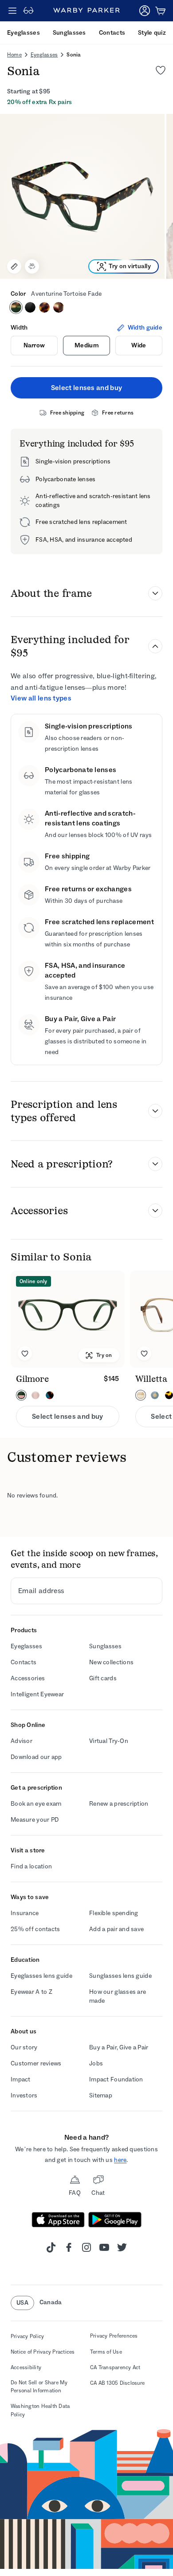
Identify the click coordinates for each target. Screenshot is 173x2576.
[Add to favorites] (161, 70)
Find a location (31, 1866)
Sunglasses (105, 1646)
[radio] (16, 307)
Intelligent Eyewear (37, 1694)
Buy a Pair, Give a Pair (119, 2047)
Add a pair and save (116, 1929)
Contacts (24, 1662)
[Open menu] (12, 11)
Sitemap (101, 2095)
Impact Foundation (116, 2079)
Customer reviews (36, 2063)
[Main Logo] (86, 11)
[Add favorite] (25, 1353)
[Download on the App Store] (58, 2220)
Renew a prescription (119, 1804)
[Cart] (161, 11)
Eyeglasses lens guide (41, 1976)
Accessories (28, 1678)
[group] (86, 196)
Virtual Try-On (109, 1741)
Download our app (36, 1757)
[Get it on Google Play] (115, 2220)
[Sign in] (145, 11)
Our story (24, 2047)
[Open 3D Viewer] (32, 266)
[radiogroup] (86, 307)
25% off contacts (35, 1929)
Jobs (96, 2063)
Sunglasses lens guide (120, 1976)
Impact (21, 2079)
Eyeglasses (44, 55)
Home (14, 55)
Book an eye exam (36, 1804)
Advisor (22, 1741)
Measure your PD (35, 1820)
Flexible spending (114, 1913)
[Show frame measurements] (14, 266)
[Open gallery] (82, 196)
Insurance (25, 1913)
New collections (111, 1662)
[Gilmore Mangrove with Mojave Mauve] (68, 1319)
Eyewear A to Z (31, 1992)
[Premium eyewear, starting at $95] (28, 11)
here (120, 2160)
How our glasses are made (118, 1996)
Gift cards (103, 1678)
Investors (24, 2095)
